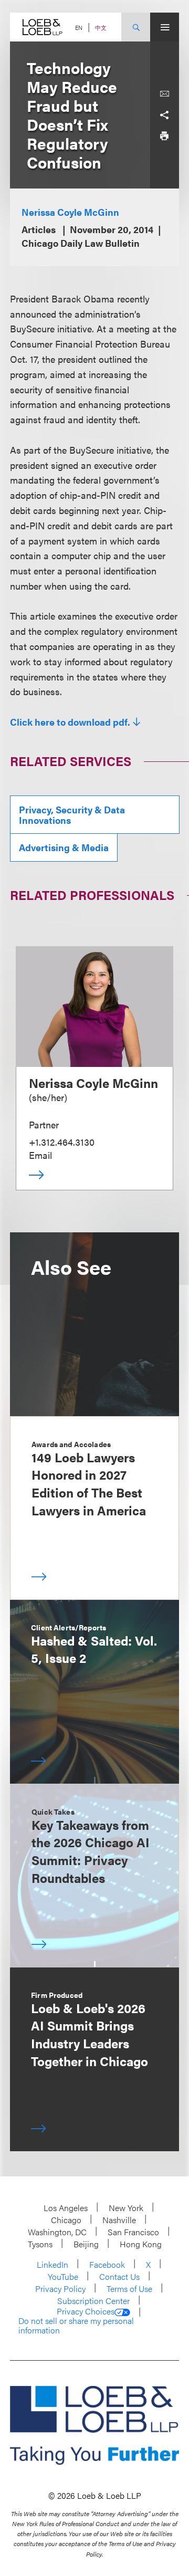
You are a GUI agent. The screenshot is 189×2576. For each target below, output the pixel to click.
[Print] (164, 136)
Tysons (40, 2244)
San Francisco (133, 2232)
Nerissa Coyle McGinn (70, 212)
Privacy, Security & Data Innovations (72, 815)
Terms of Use (129, 2289)
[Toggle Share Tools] (164, 115)
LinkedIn (52, 2264)
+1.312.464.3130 (62, 1142)
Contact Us (119, 2276)
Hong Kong (141, 2244)
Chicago (66, 2220)
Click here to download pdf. (70, 722)
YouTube (63, 2276)
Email (40, 1155)
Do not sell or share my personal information (76, 2325)
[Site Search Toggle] (136, 27)
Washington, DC (57, 2232)
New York (126, 2208)
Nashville (119, 2220)
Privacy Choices (86, 2311)
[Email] (164, 94)
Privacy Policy (60, 2289)
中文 (101, 28)
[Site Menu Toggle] (165, 27)
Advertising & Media (64, 847)
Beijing (86, 2244)
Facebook (107, 2264)
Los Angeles (66, 2208)
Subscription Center (93, 2301)
